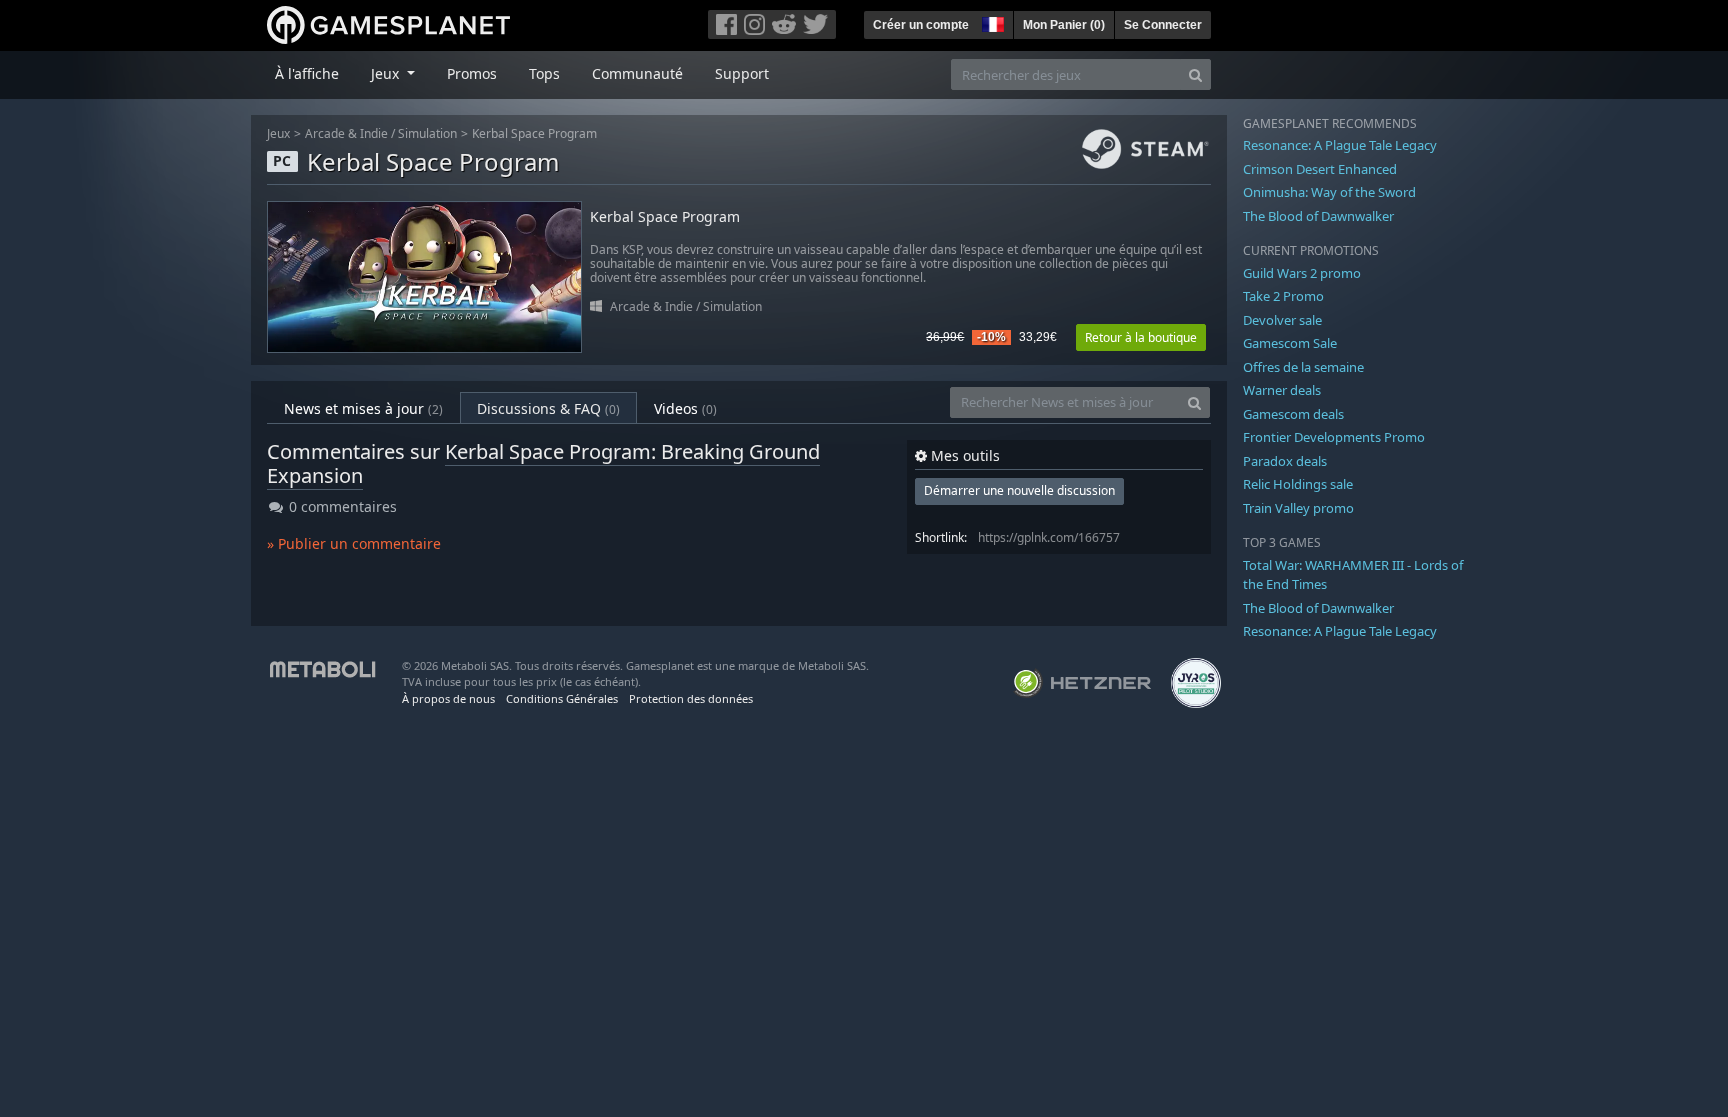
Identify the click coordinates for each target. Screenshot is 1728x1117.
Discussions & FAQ (548, 408)
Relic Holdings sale (1298, 484)
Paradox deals (1285, 461)
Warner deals (1282, 390)
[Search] (1195, 74)
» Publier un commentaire (354, 543)
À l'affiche (307, 73)
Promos (472, 73)
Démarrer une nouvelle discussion (1019, 490)
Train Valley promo (1298, 508)
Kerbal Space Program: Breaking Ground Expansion (543, 463)
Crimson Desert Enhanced (1320, 169)
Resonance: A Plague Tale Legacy (1340, 145)
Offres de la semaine (1303, 367)
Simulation (427, 133)
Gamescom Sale (1290, 343)
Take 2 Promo (1283, 296)
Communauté (637, 73)
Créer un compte (921, 25)
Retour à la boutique (1141, 337)
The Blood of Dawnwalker (1318, 216)
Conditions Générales (562, 698)
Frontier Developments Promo (1334, 437)
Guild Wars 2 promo (1302, 273)
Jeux (278, 133)
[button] (991, 22)
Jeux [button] (387, 73)
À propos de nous (448, 698)
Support (742, 73)
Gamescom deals (1293, 414)
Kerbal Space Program (534, 133)
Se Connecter (1163, 25)
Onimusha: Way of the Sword (1329, 192)
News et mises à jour (363, 408)
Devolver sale (1282, 320)
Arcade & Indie (346, 133)
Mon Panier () (1064, 25)
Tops (544, 73)
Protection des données (691, 698)
